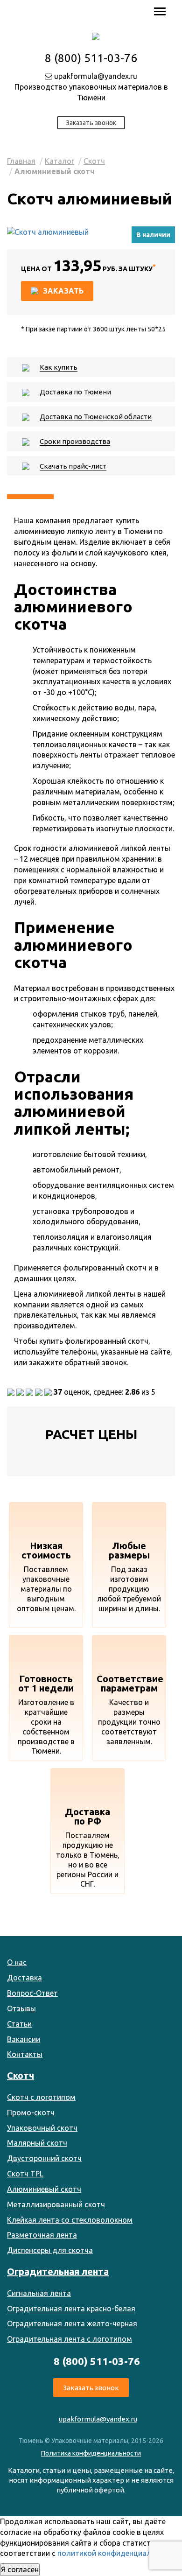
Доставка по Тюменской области (96, 417)
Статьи (19, 2024)
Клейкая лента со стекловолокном (70, 2220)
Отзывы (21, 2008)
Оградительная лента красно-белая (71, 2309)
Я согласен (20, 2569)
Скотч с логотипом (41, 2097)
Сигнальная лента (39, 2293)
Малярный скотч (37, 2143)
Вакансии (24, 2039)
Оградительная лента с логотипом (70, 2339)
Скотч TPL (25, 2174)
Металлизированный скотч (56, 2204)
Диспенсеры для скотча (50, 2250)
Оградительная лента (58, 2271)
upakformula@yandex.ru (95, 76)
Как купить (59, 367)
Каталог (59, 161)
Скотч (94, 161)
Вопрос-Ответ (32, 1993)
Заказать (63, 291)
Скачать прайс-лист (73, 466)
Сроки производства (75, 441)
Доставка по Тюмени (75, 392)
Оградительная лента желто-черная (72, 2323)
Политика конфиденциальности (91, 2453)
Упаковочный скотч (42, 2128)
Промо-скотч (31, 2113)
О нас (17, 1962)
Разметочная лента (42, 2235)
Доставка (24, 1978)
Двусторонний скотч (44, 2158)
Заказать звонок (91, 123)
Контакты (25, 2054)
